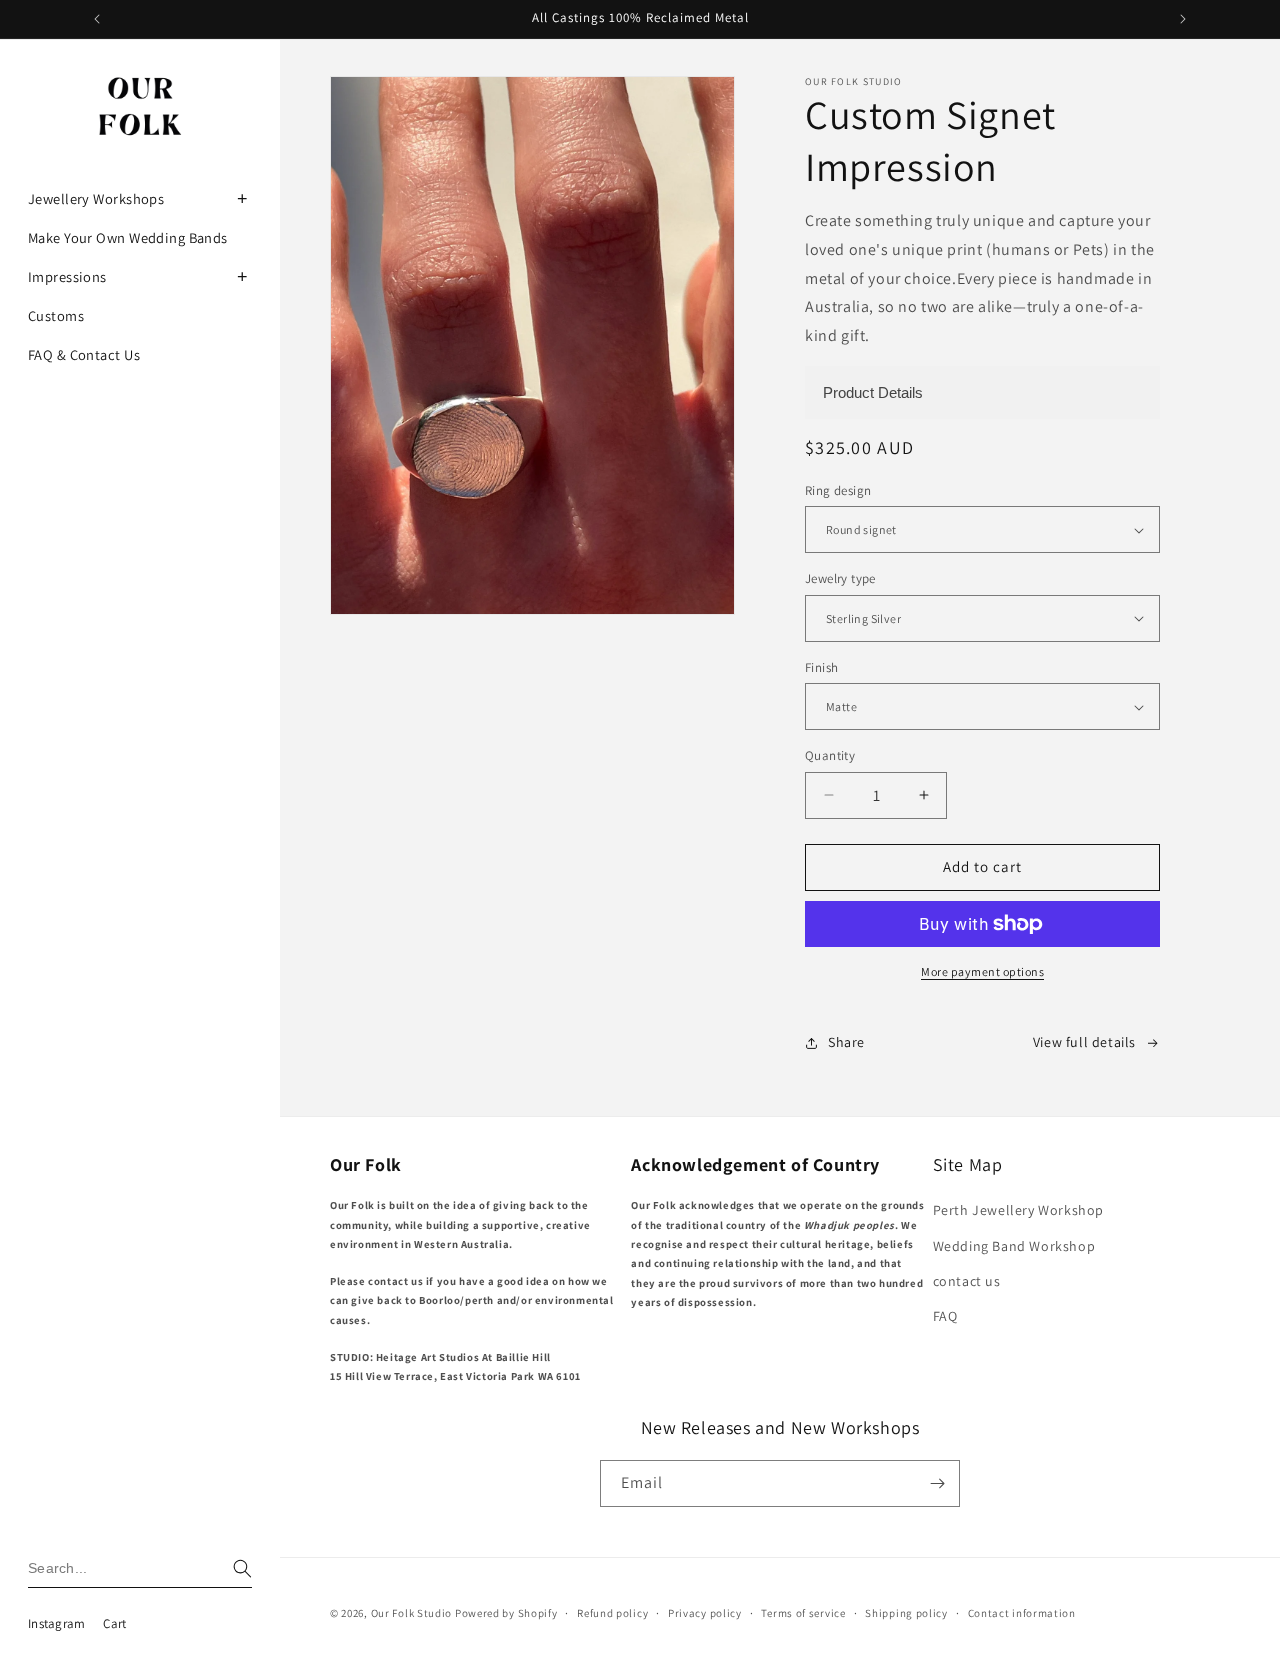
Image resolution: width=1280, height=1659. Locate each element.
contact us (967, 1281)
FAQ (945, 1316)
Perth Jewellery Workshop (1018, 1210)
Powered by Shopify (506, 1613)
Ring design (838, 490)
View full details (1084, 1042)
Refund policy (612, 1613)
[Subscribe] (937, 1483)
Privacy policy (705, 1613)
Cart (114, 1623)
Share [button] (846, 1042)
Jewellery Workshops (96, 198)
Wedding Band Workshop (1014, 1246)
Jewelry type (840, 578)
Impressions (67, 276)
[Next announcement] (1183, 19)
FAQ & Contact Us (84, 354)
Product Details (873, 392)
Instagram (56, 1623)
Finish (821, 667)
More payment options (982, 971)
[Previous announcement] (97, 19)
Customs (56, 315)
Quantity (830, 755)
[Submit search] (242, 1568)
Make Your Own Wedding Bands (128, 237)
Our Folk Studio (412, 1613)
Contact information (1022, 1613)
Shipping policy (906, 1613)
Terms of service (803, 1613)
